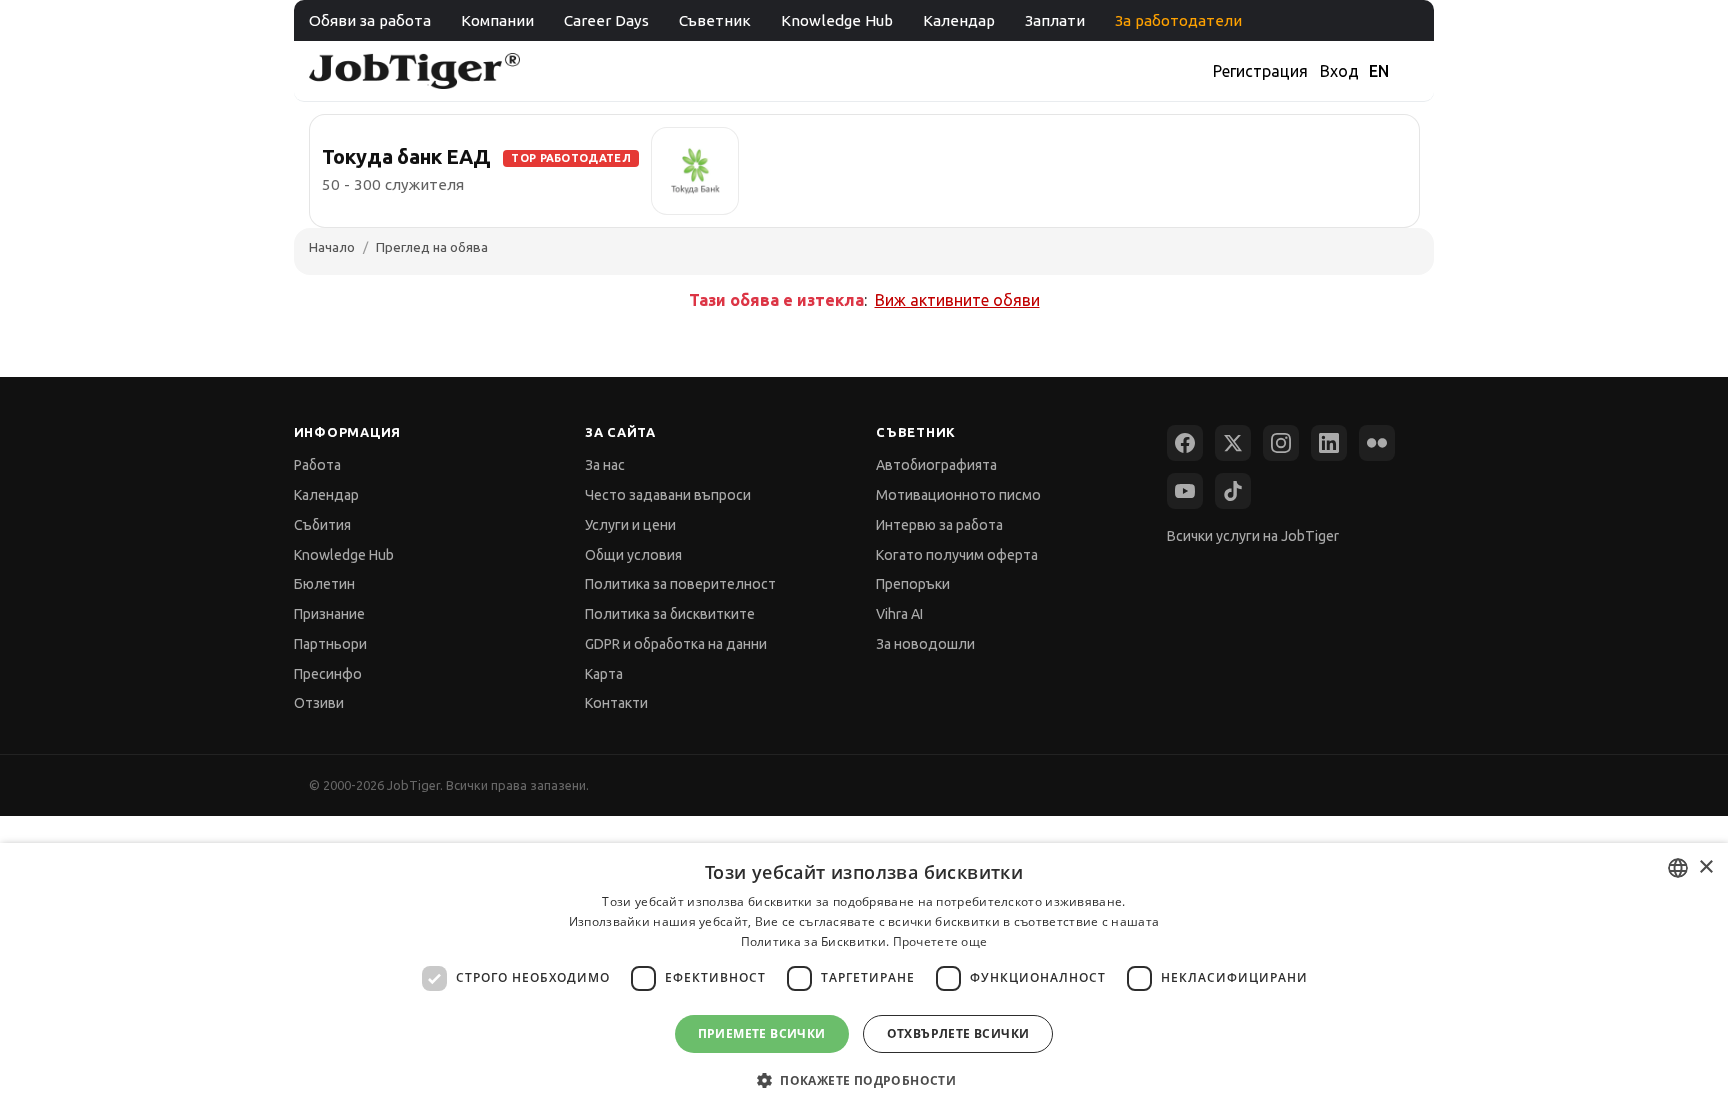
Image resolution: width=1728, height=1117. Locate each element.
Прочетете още (940, 941)
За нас (605, 465)
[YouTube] (1185, 491)
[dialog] (864, 980)
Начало (332, 247)
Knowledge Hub (837, 20)
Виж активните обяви (957, 300)
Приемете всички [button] (762, 1033)
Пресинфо (328, 674)
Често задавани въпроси (668, 495)
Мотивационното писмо (958, 495)
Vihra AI (899, 614)
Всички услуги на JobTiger (1253, 536)
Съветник (715, 20)
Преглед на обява (432, 247)
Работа (317, 465)
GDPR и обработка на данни (676, 644)
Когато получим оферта (957, 555)
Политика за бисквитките (670, 614)
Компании (497, 20)
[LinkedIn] (1329, 443)
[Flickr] (1377, 443)
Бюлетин (324, 584)
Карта (604, 674)
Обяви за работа (370, 20)
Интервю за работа (939, 525)
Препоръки (913, 584)
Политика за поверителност (680, 584)
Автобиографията (936, 465)
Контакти (616, 703)
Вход (1339, 71)
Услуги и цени (630, 525)
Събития (322, 525)
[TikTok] (1233, 491)
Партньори (330, 644)
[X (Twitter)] (1233, 443)
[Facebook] (1185, 443)
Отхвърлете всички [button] (958, 1033)
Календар (959, 20)
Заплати (1055, 20)
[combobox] (1678, 868)
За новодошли (925, 644)
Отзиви (319, 703)
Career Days (606, 20)
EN (1379, 71)
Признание (329, 614)
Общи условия (633, 555)
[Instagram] (1281, 443)
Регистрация (1260, 71)
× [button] (1705, 867)
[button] (864, 1080)
